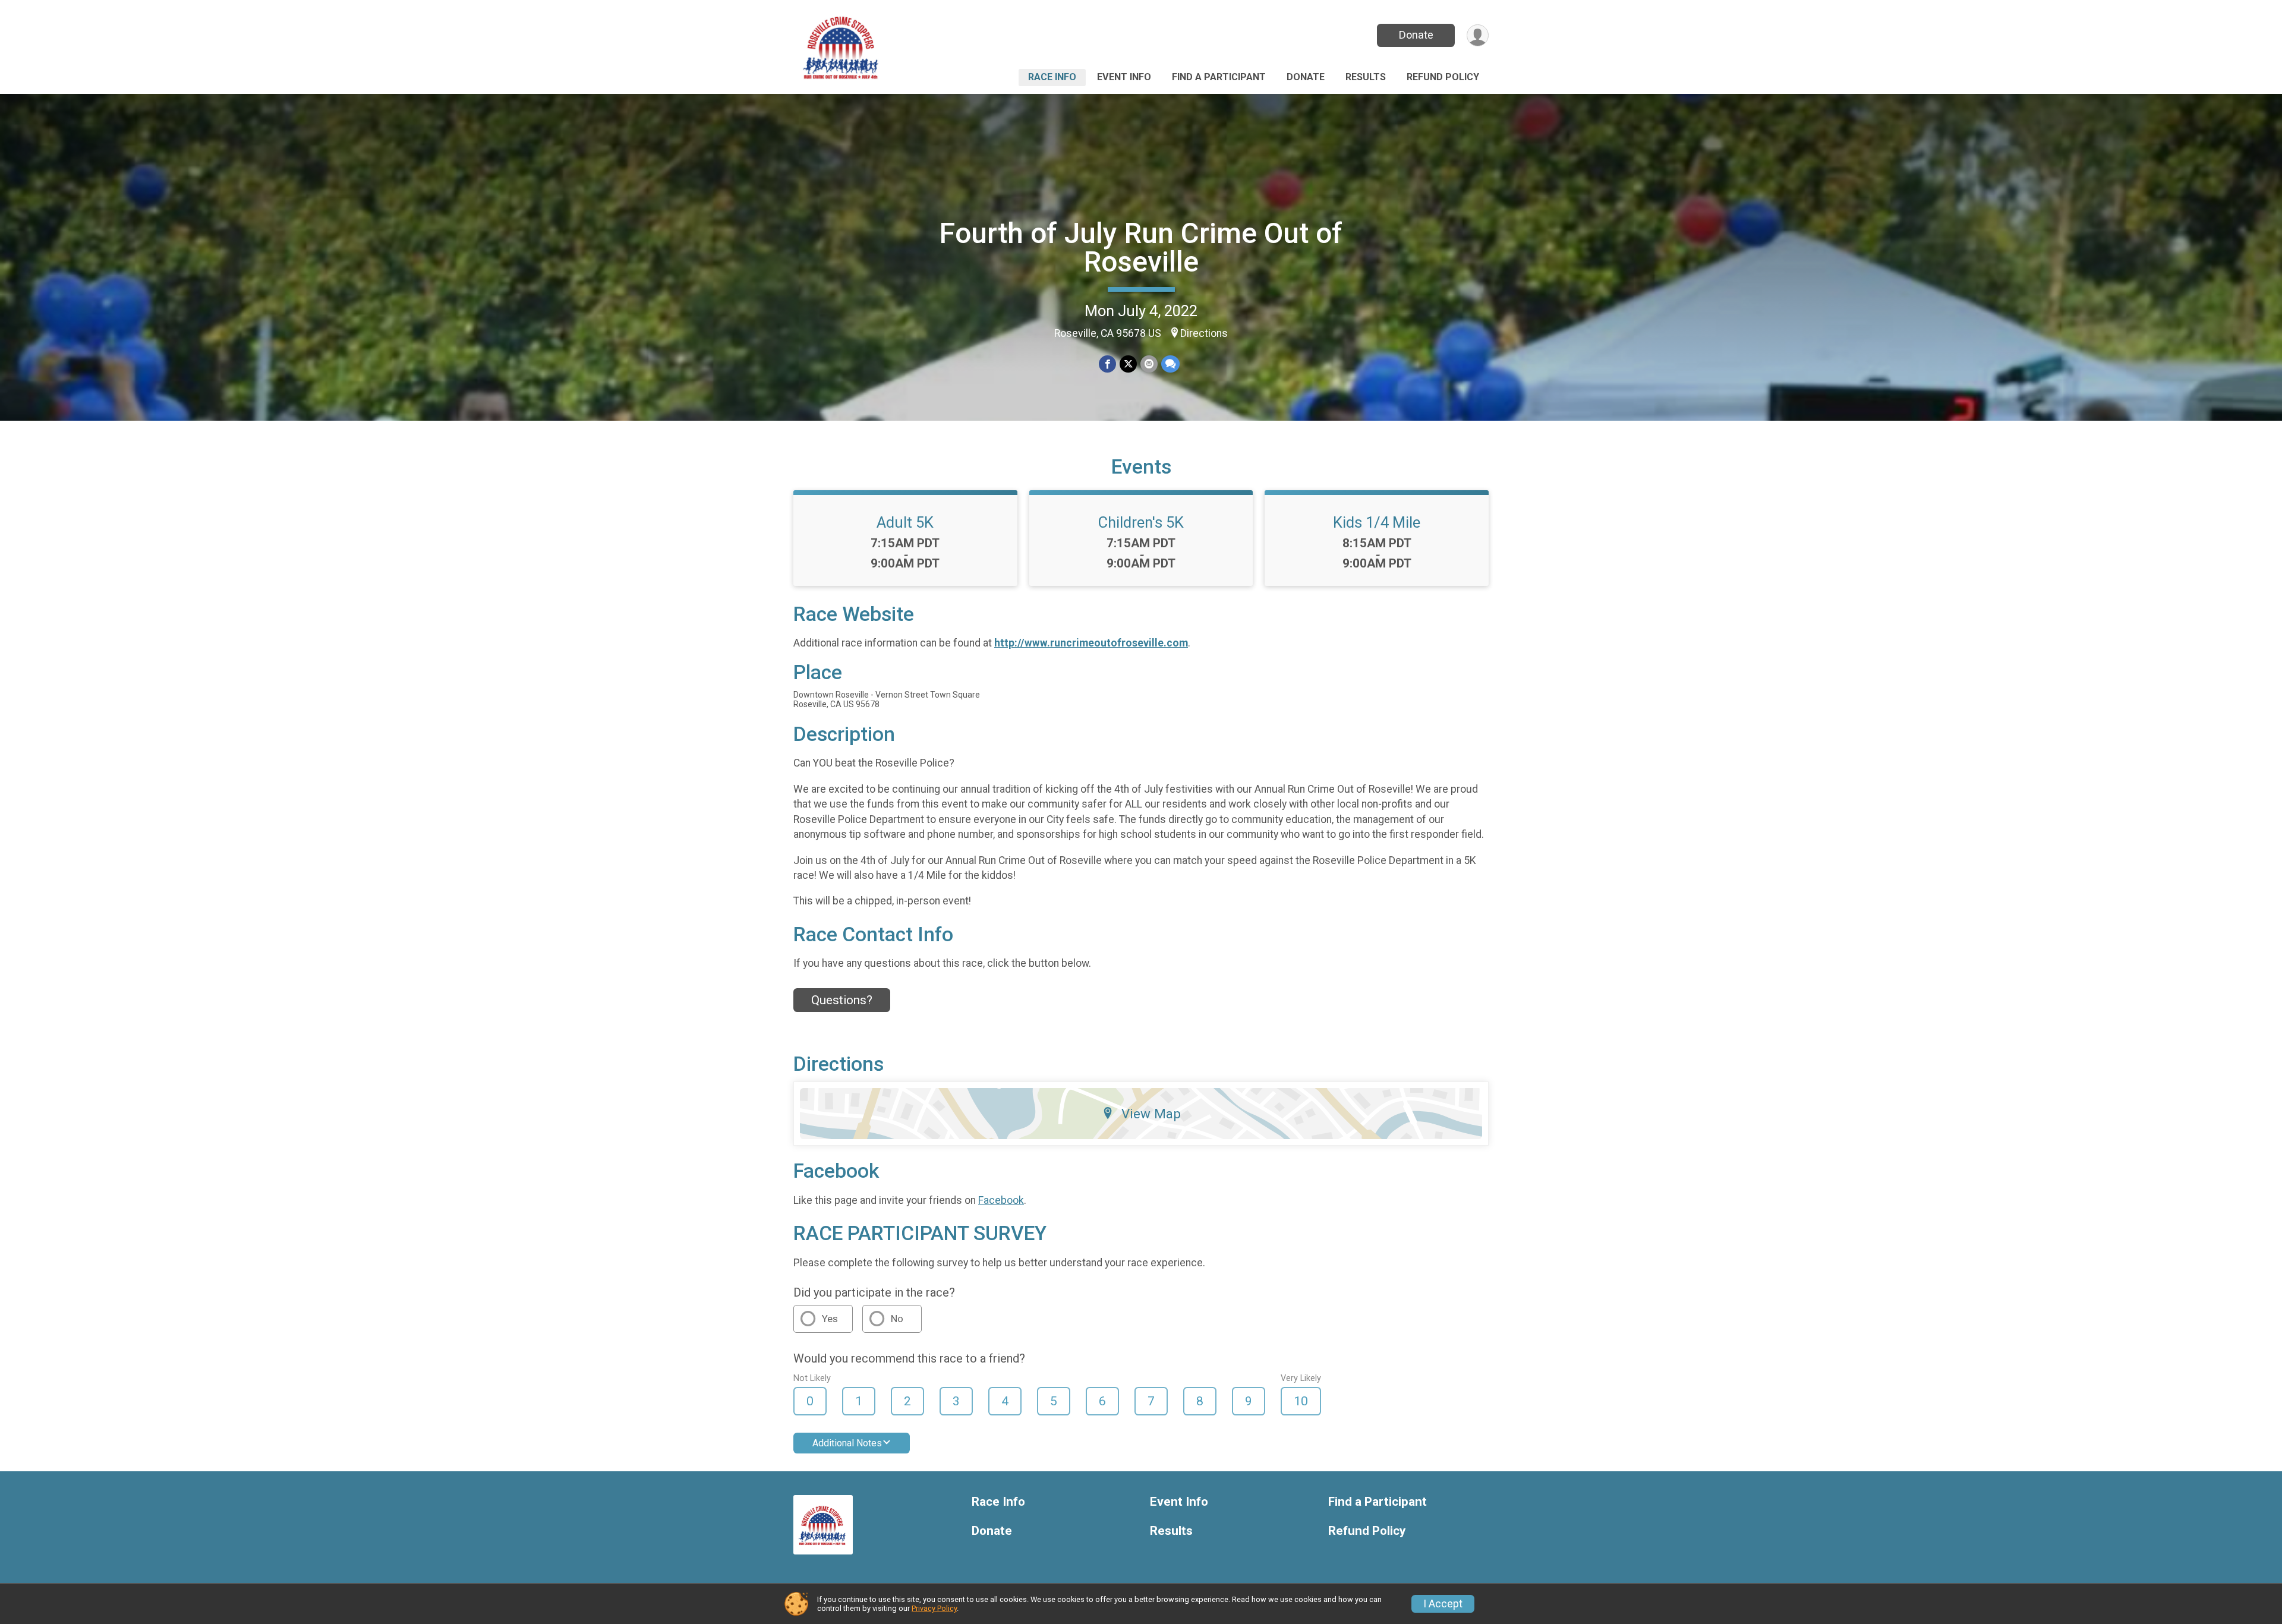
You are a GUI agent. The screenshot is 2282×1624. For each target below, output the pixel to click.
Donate (1416, 35)
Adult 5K (905, 522)
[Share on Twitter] (1128, 364)
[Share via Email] (1149, 364)
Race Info (1052, 77)
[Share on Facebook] (1107, 364)
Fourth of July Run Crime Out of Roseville (1141, 247)
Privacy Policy (934, 1608)
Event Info (1124, 77)
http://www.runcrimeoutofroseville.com (1091, 643)
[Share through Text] (1170, 364)
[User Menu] (1478, 35)
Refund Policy (1443, 77)
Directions (1204, 333)
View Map (1151, 1114)
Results (1366, 77)
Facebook (1001, 1200)
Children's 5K (1141, 522)
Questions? (842, 1000)
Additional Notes (847, 1443)
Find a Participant (1219, 77)
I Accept (1443, 1604)
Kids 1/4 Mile (1377, 522)
